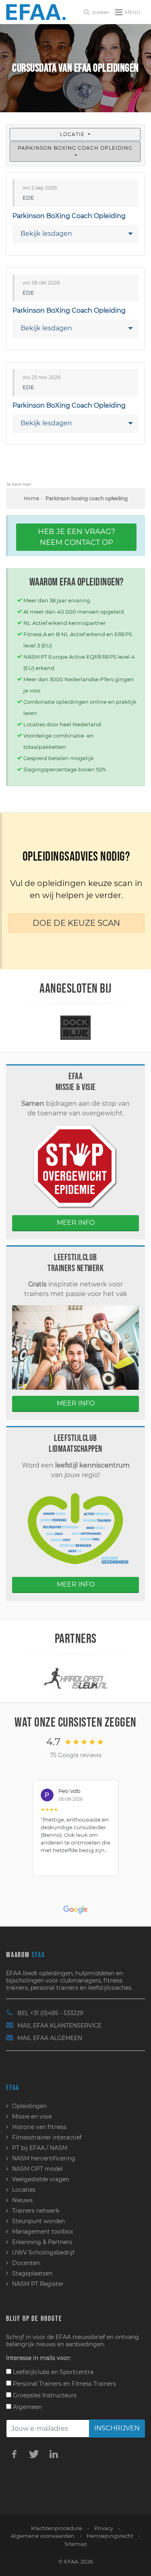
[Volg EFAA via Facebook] (14, 2454)
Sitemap (76, 2544)
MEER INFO (76, 1223)
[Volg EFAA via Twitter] (34, 2454)
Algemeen (27, 2407)
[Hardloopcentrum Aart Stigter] (76, 1678)
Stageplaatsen (32, 2273)
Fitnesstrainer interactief (47, 2137)
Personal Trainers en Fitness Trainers (64, 2384)
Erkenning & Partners (42, 2242)
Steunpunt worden (38, 2221)
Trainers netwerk (36, 2211)
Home (31, 498)
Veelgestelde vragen (41, 2179)
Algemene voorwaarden (43, 2536)
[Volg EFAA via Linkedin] (54, 2454)
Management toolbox (42, 2232)
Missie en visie (32, 2116)
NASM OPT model (37, 2169)
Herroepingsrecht (110, 2536)
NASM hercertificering (44, 2158)
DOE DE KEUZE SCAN (76, 923)
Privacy (104, 2528)
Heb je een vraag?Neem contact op (77, 537)
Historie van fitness (39, 2127)
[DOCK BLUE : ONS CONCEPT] (76, 1027)
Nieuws (22, 2200)
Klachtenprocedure (57, 2528)
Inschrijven (117, 2428)
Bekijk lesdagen (46, 234)
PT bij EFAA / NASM (40, 2148)
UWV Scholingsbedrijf (43, 2252)
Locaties (24, 2190)
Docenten (26, 2263)
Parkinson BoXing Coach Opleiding (75, 148)
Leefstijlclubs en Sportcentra (52, 2372)
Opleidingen (29, 2106)
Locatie (73, 134)
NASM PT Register (38, 2284)
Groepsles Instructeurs (44, 2395)
